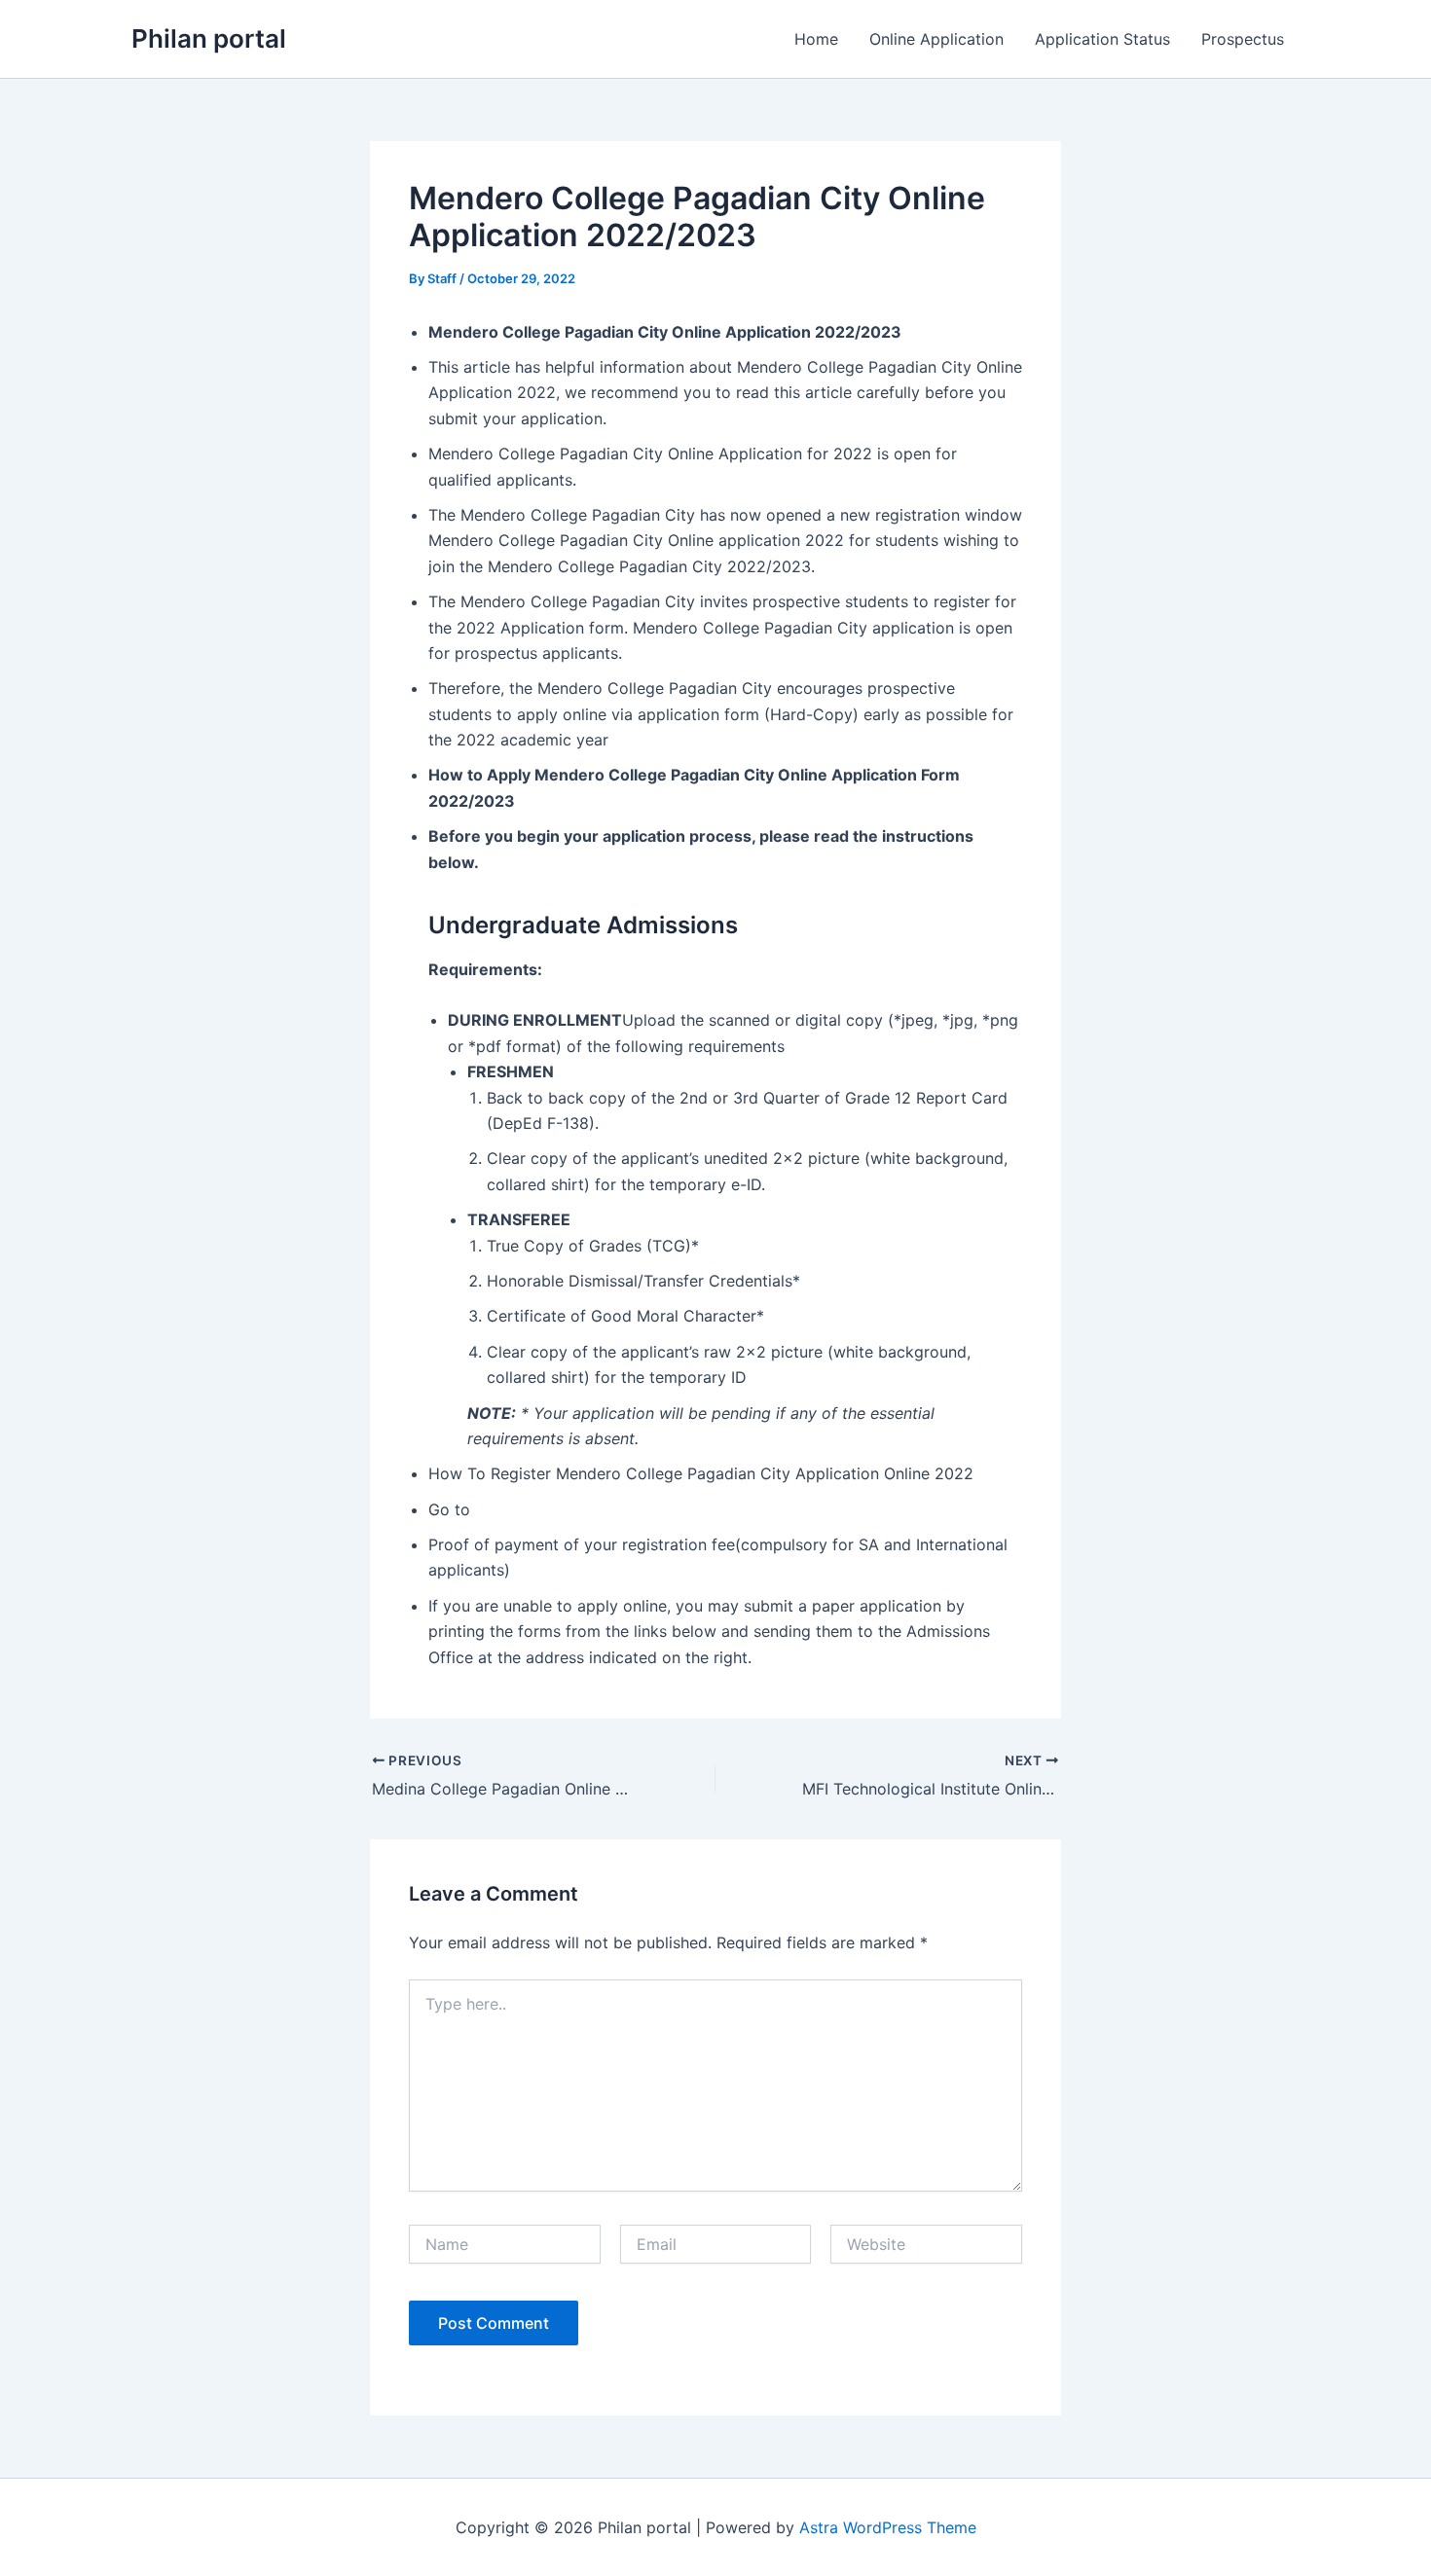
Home (816, 39)
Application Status (1102, 39)
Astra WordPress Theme (888, 2527)
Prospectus (1243, 39)
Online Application (936, 39)
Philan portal (209, 38)
